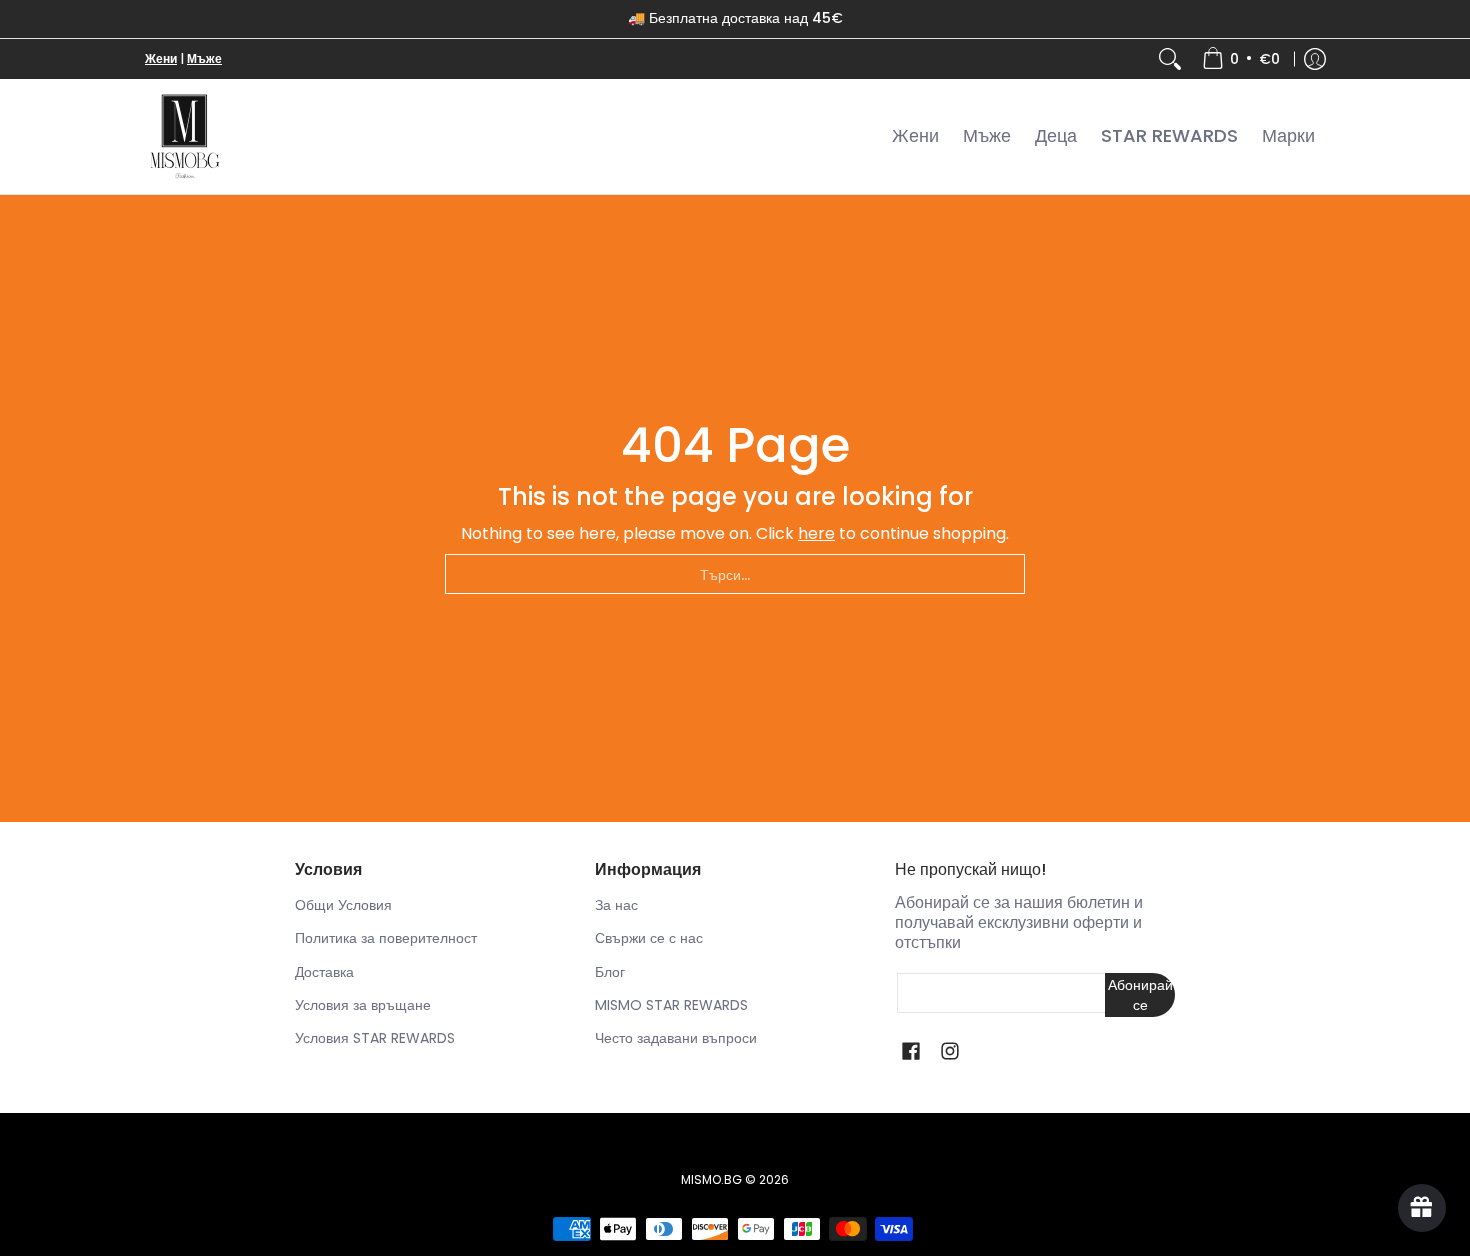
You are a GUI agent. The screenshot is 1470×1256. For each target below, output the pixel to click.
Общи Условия (343, 905)
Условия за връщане (363, 1005)
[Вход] (1315, 59)
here (816, 533)
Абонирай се (1140, 995)
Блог (610, 972)
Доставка (324, 972)
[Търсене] (1170, 59)
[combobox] (735, 574)
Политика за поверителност (386, 938)
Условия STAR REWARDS (375, 1038)
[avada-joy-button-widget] (1422, 1208)
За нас (616, 905)
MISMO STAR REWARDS (671, 1005)
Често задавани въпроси (676, 1038)
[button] (911, 1051)
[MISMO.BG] (185, 136)
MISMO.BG (711, 1179)
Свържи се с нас (649, 938)
